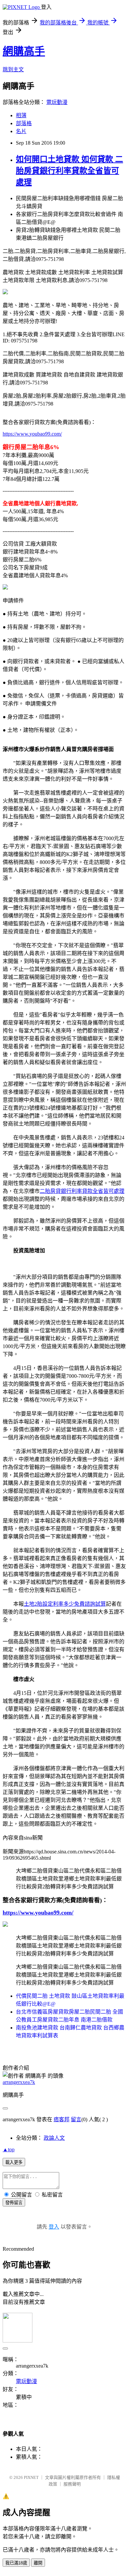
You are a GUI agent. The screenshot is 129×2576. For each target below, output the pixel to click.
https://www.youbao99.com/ (32, 434)
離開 (38, 2563)
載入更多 (14, 2162)
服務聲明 (72, 2484)
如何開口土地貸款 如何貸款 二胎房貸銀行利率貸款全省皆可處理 (69, 171)
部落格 (24, 123)
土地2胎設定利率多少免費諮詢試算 (65, 1604)
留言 (76, 2119)
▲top (9, 2149)
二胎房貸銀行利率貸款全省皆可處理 (82, 1191)
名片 (21, 131)
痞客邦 (62, 2119)
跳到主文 (13, 70)
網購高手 (24, 51)
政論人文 (54, 2138)
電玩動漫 (57, 102)
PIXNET (31, 2477)
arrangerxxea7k (19, 2082)
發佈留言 (14, 2203)
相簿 (21, 115)
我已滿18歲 (16, 2563)
